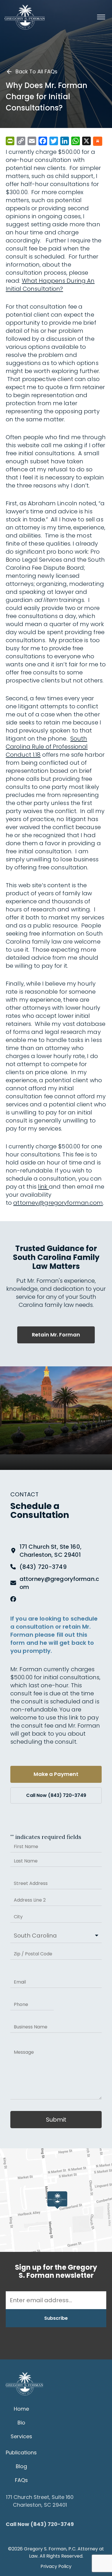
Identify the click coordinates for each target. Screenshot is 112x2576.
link (43, 1187)
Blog (21, 2466)
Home (21, 2409)
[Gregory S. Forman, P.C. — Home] (25, 17)
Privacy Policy (56, 2566)
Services (21, 2436)
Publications (21, 2452)
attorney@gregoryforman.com (58, 1203)
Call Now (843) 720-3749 (56, 1795)
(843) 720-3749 (43, 1567)
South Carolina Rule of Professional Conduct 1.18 (47, 747)
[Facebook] (13, 1599)
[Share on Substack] (98, 142)
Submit (56, 2120)
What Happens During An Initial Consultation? (50, 285)
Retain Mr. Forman (56, 1335)
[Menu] (101, 17)
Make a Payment (56, 1774)
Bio (21, 2423)
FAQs (21, 2480)
